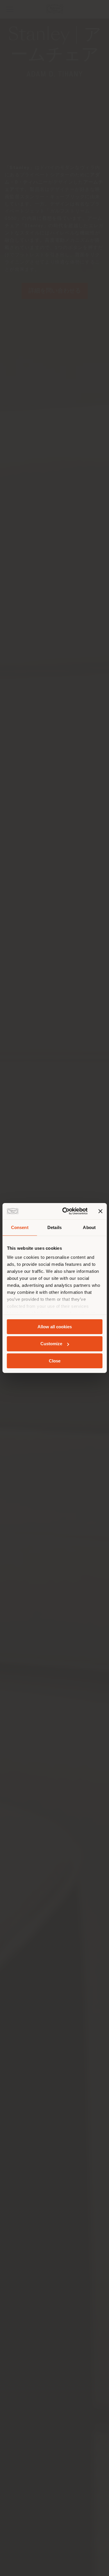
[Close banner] (100, 1211)
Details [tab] (54, 1227)
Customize (51, 1344)
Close (55, 1361)
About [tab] (89, 1227)
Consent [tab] (20, 1227)
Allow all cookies (55, 1326)
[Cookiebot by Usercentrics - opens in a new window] (65, 1211)
